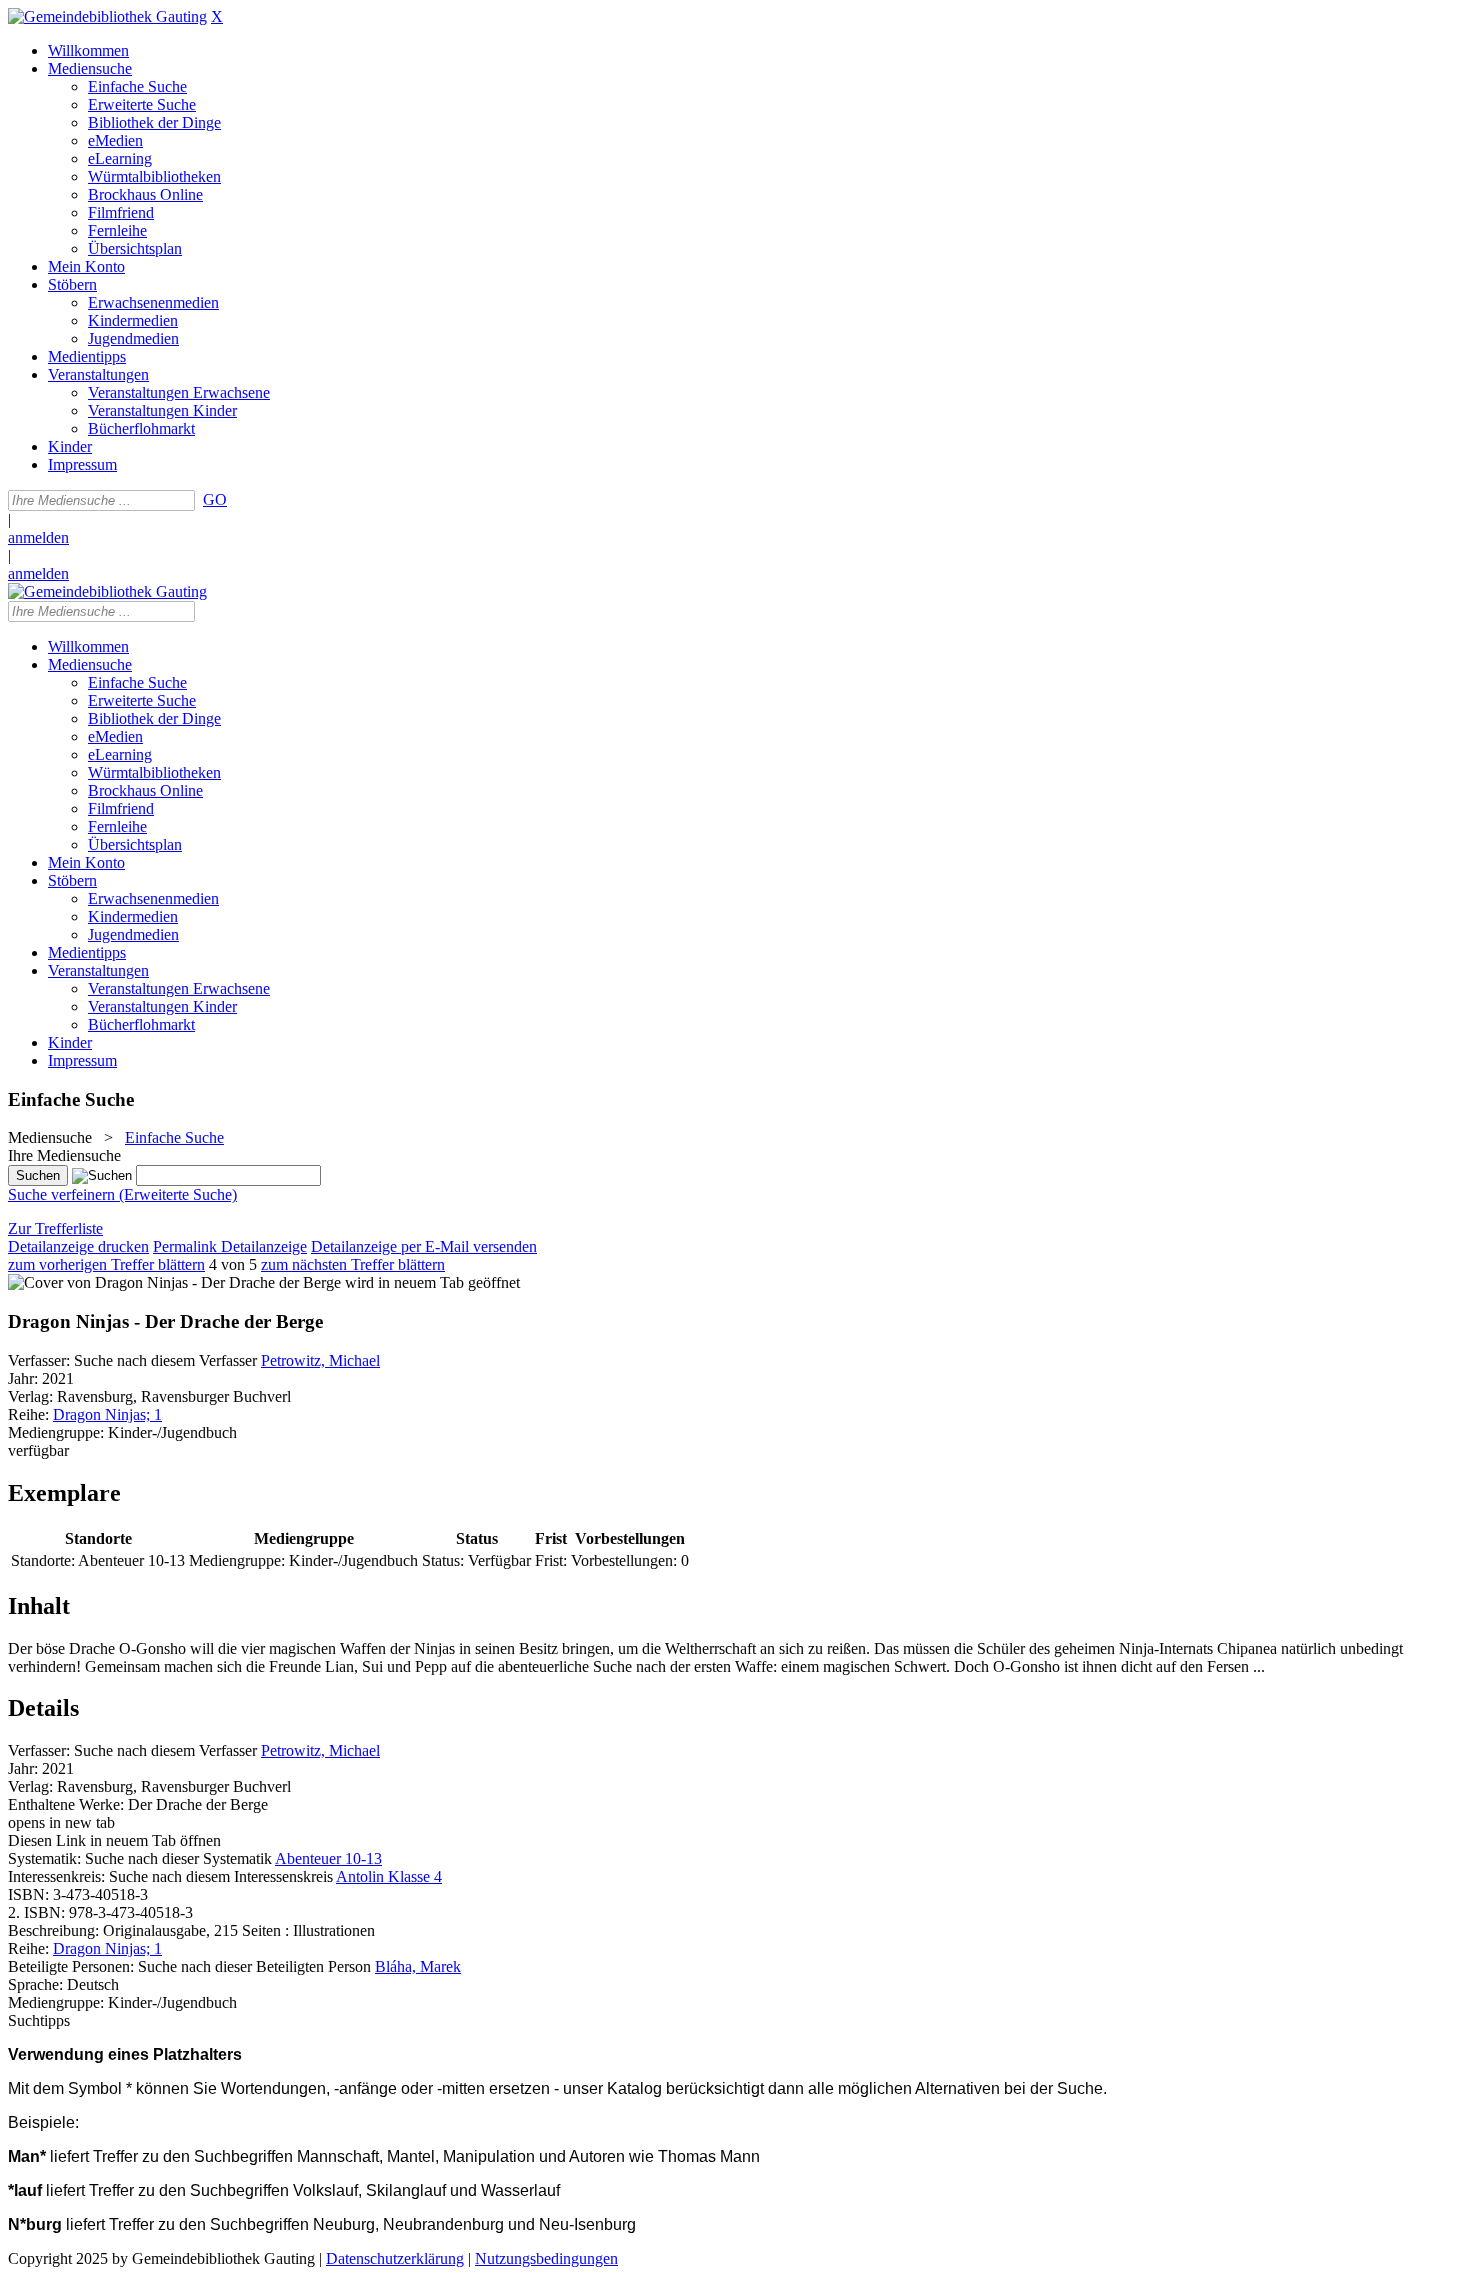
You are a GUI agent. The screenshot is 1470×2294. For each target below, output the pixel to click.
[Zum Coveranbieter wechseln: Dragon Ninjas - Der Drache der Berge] (174, 1282)
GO (215, 499)
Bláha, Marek (418, 1966)
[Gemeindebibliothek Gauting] (107, 16)
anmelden (38, 537)
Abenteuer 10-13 (328, 1858)
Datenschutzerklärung (395, 2258)
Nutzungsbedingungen (546, 2258)
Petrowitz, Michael (320, 1360)
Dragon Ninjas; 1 (107, 1414)
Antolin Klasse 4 (389, 1876)
